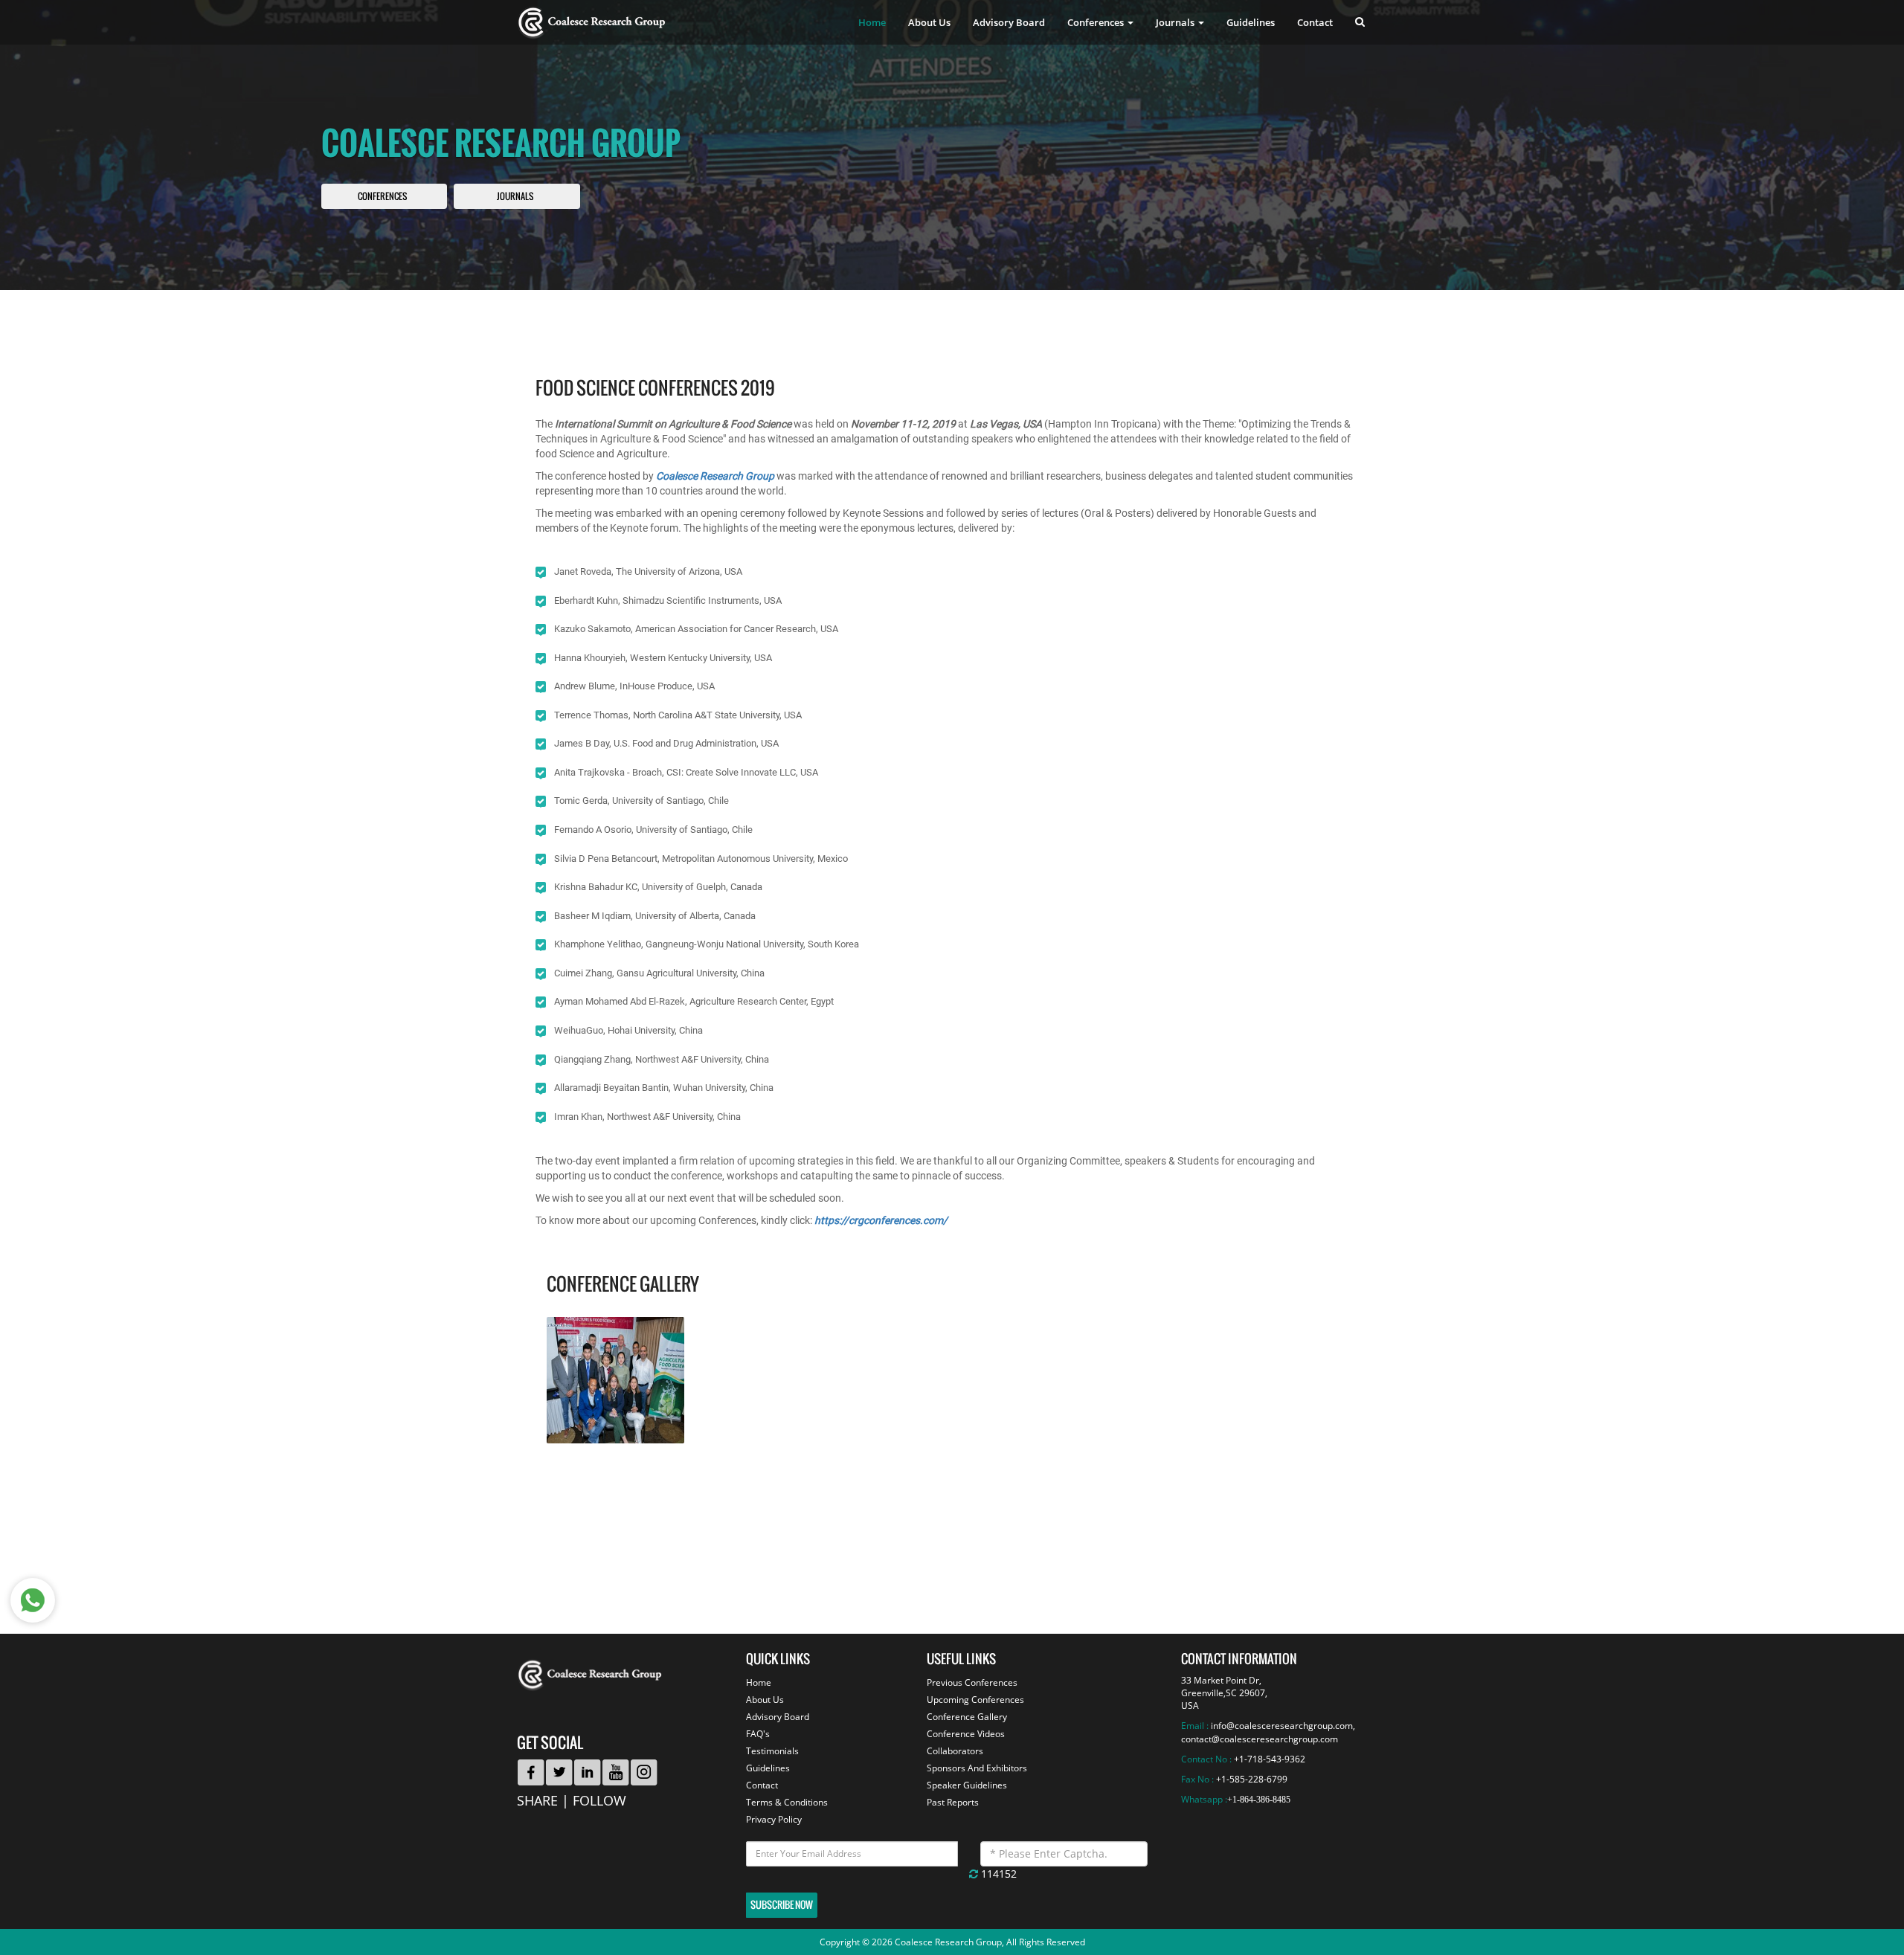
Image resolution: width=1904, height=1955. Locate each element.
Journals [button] (1176, 22)
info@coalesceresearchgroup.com (1282, 1726)
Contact (1315, 22)
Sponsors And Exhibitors (977, 1768)
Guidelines (1251, 22)
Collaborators (955, 1751)
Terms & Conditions (787, 1802)
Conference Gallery (967, 1717)
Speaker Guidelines (967, 1785)
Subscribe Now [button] (782, 1905)
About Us (929, 22)
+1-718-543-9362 (1270, 1759)
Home (872, 22)
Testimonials (772, 1751)
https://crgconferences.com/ (881, 1220)
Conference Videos (966, 1734)
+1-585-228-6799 (1252, 1779)
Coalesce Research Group (715, 476)
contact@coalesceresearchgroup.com (1260, 1739)
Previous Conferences (972, 1682)
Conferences (382, 197)
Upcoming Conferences (975, 1700)
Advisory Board (1009, 22)
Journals (515, 197)
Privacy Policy (774, 1819)
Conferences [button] (1097, 22)
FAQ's (758, 1734)
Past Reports (953, 1802)
